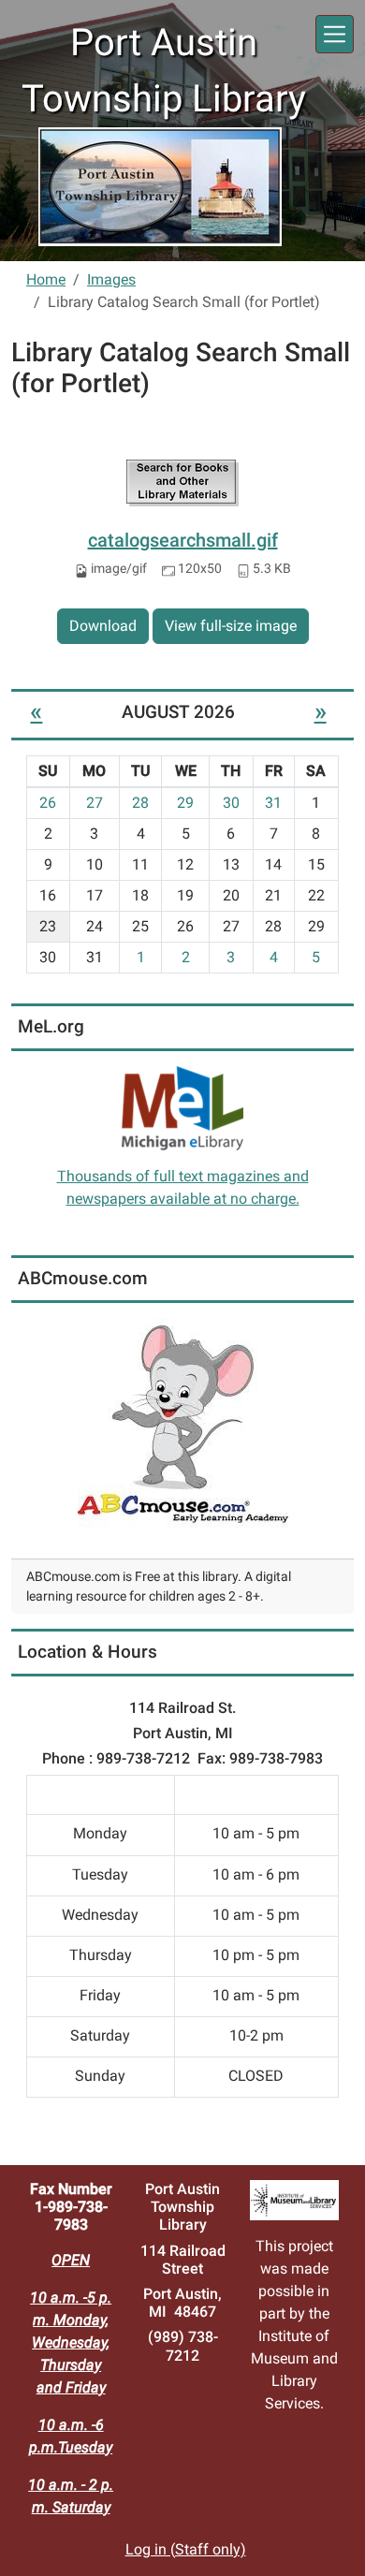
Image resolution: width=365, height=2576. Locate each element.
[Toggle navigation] (335, 34)
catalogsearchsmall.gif (183, 540)
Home (46, 279)
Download (103, 626)
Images (111, 279)
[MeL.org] (182, 1107)
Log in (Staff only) (186, 2549)
